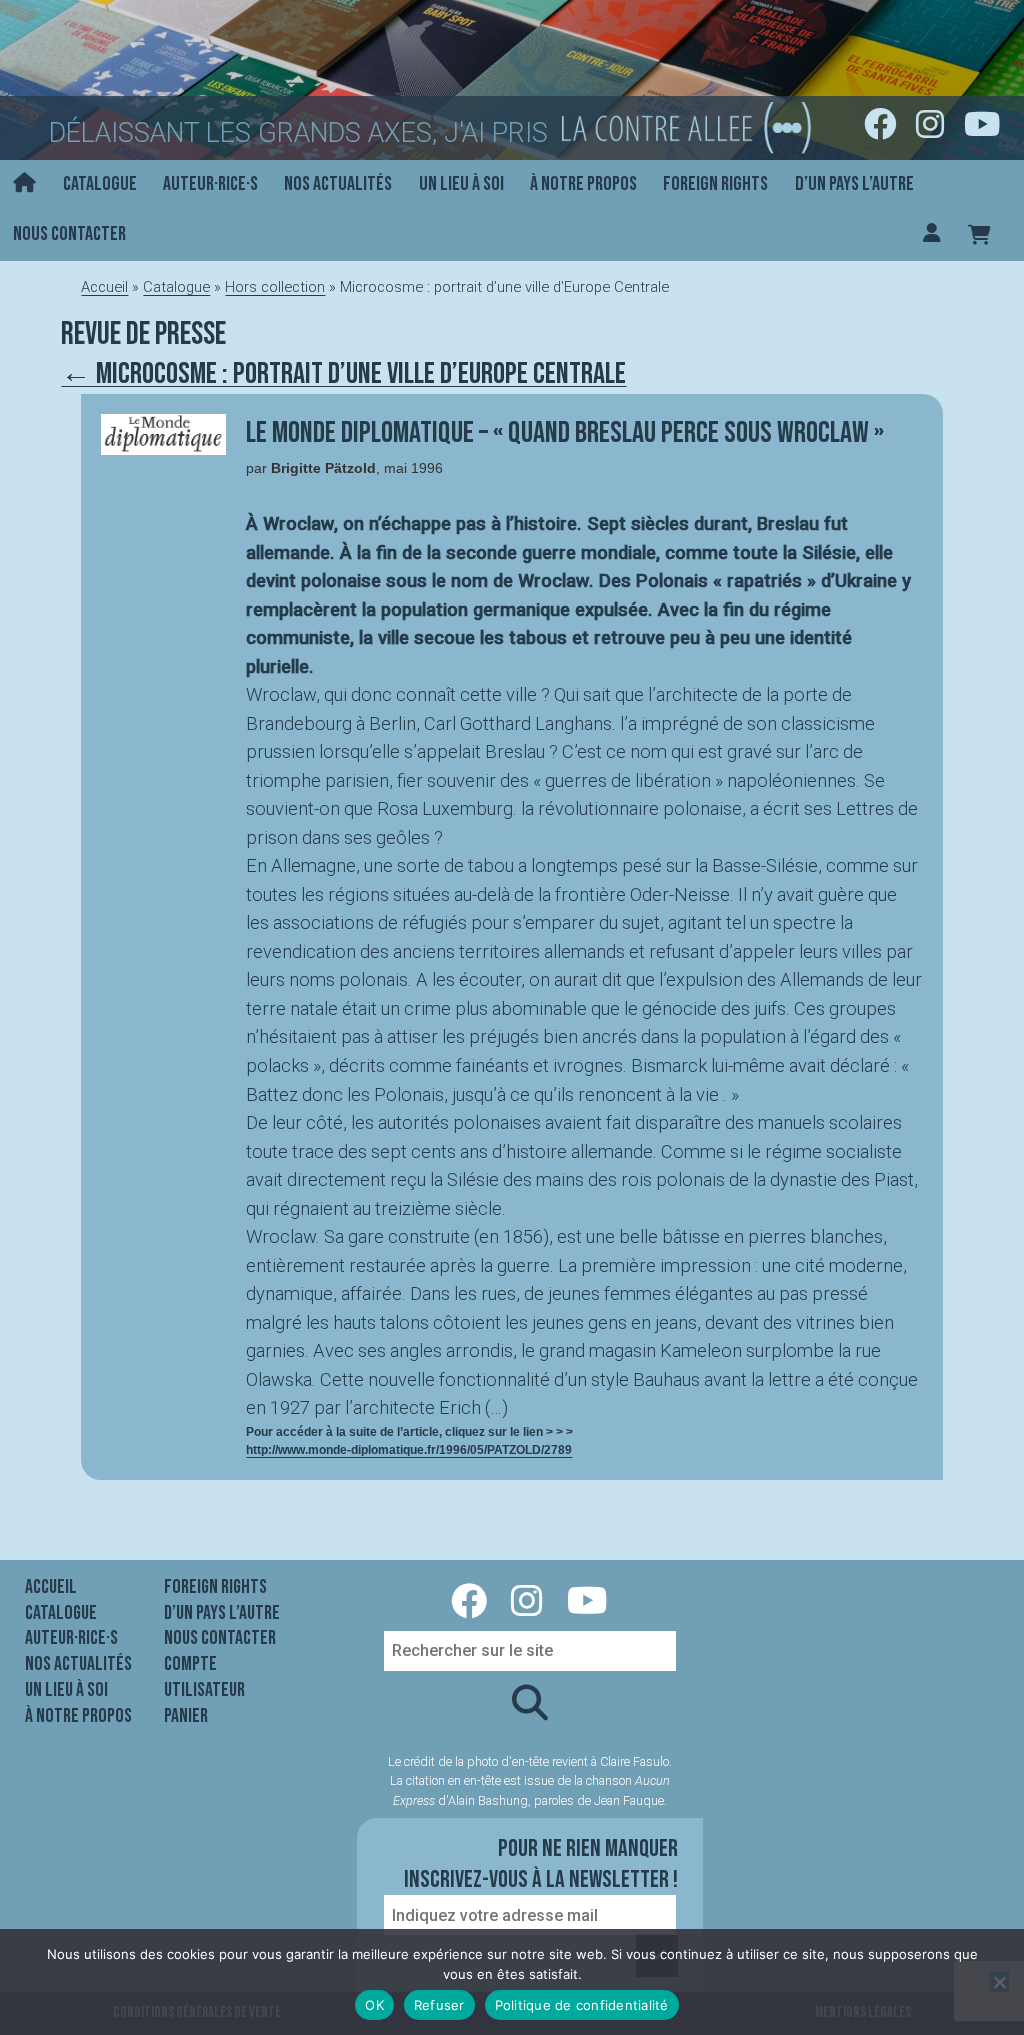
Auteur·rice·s (210, 184)
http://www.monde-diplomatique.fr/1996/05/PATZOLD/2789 (409, 1450)
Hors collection (275, 287)
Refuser (439, 2005)
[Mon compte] (932, 234)
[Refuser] (999, 1982)
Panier (186, 1716)
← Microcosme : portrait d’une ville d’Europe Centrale (343, 374)
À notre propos (583, 184)
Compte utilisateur (204, 1677)
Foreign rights (715, 184)
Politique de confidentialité (582, 2005)
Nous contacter (69, 234)
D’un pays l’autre (854, 184)
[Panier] (979, 234)
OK (374, 2005)
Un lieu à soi (461, 184)
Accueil (104, 287)
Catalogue (100, 184)
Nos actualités (338, 184)
